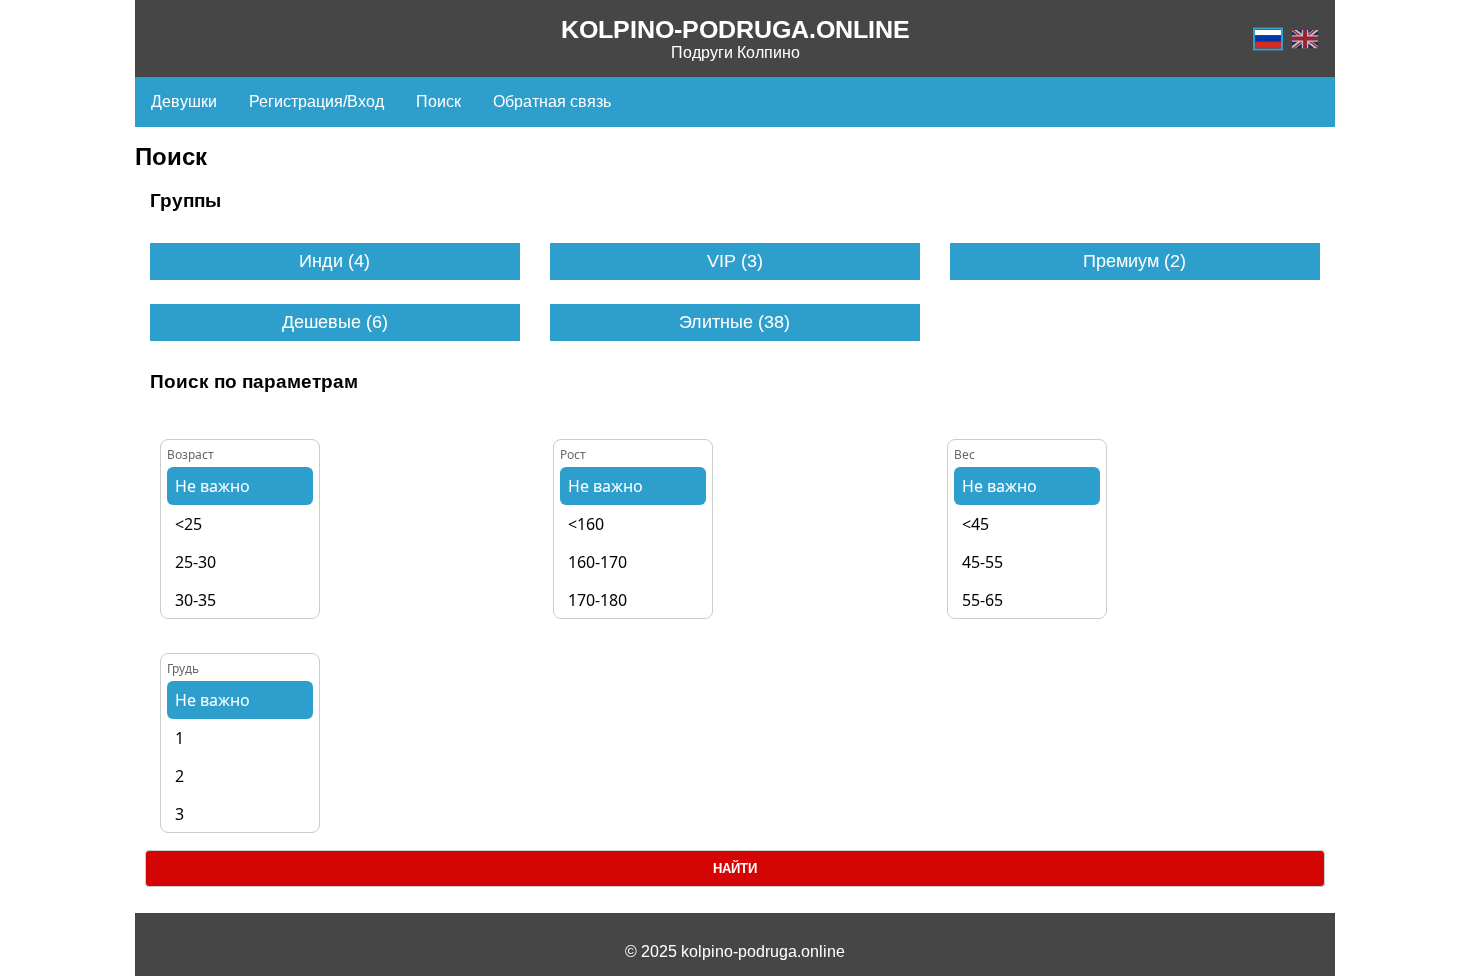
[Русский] (1268, 38)
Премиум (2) (1134, 261)
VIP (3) (735, 261)
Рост (573, 454)
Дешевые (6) (335, 322)
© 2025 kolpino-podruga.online (735, 951)
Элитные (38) (734, 322)
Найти (735, 868)
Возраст (190, 454)
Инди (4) (334, 261)
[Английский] (1305, 38)
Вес (964, 454)
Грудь (183, 668)
